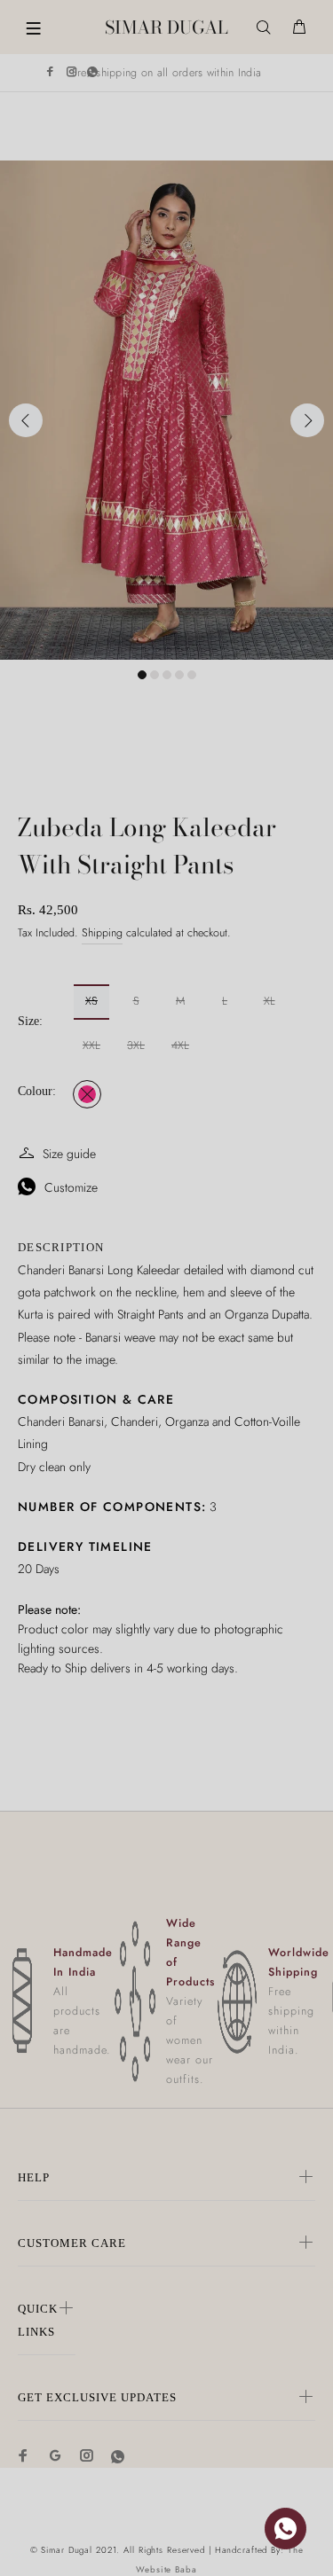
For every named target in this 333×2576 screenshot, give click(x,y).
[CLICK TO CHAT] (285, 2529)
